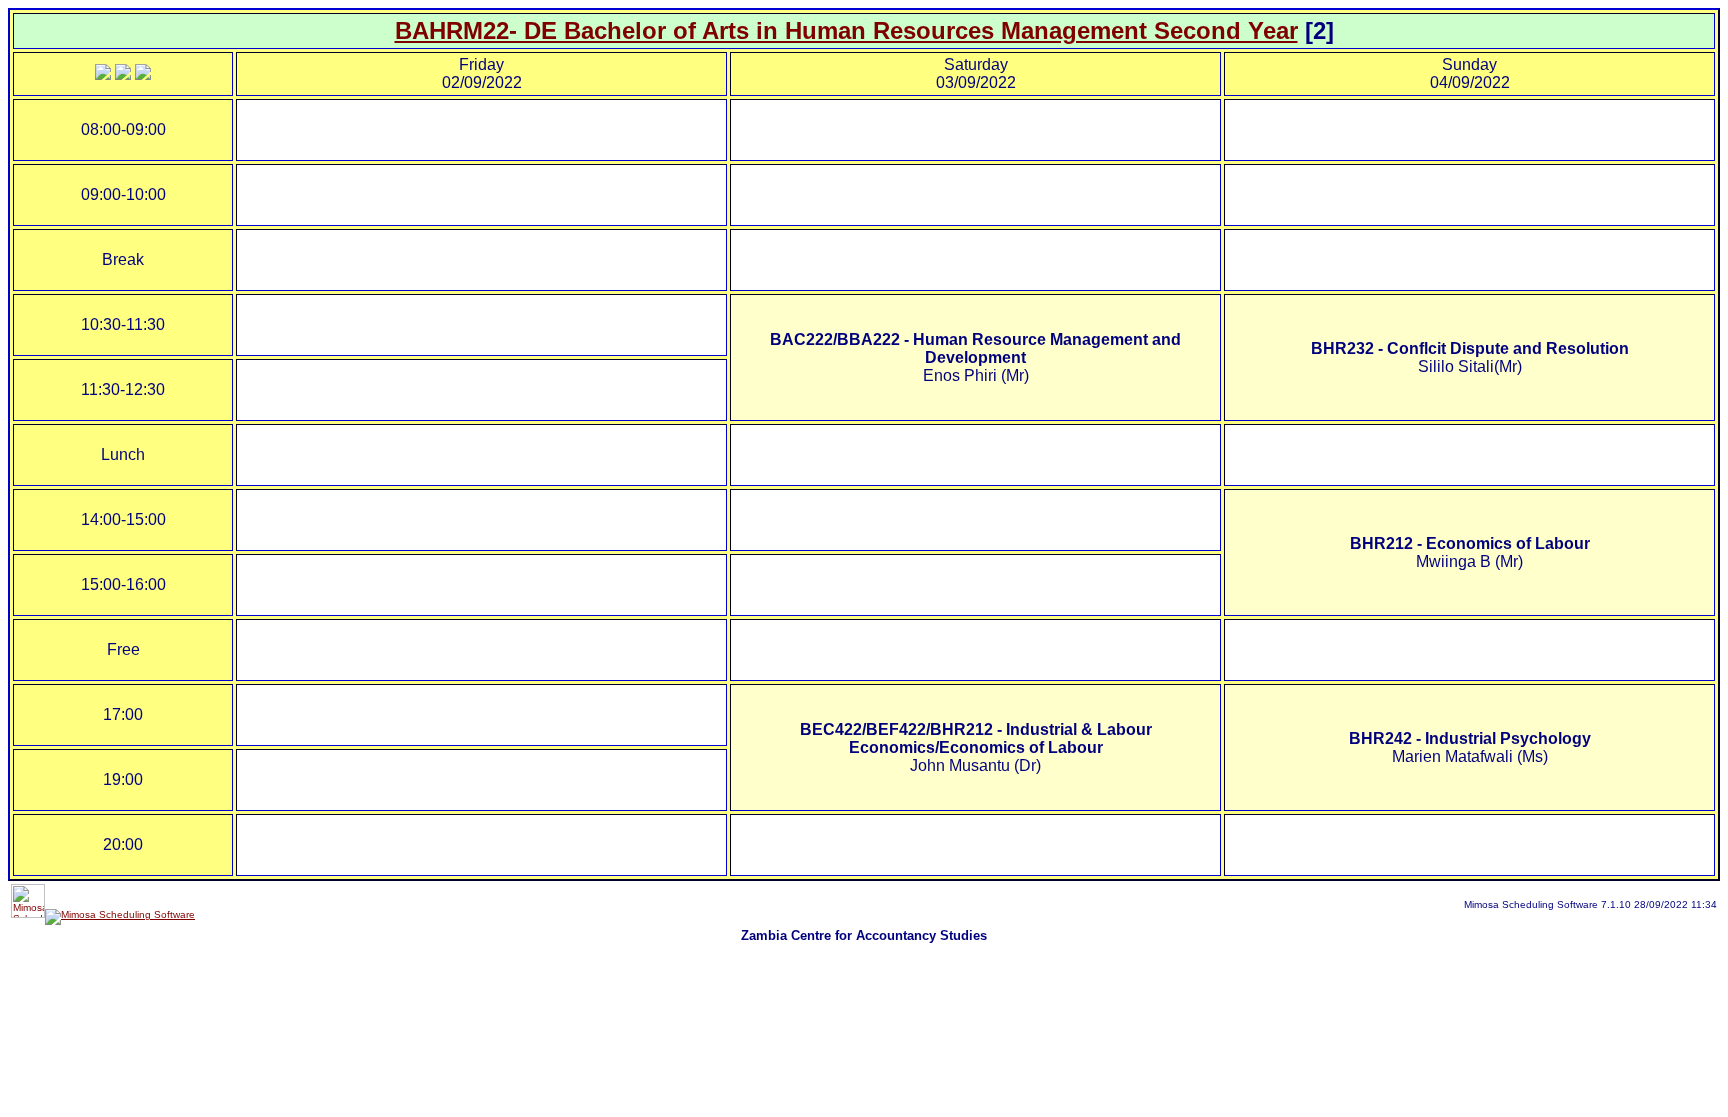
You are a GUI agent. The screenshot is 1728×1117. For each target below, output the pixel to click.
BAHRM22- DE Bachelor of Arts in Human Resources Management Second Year (846, 30)
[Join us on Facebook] (120, 914)
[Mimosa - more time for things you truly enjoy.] (28, 914)
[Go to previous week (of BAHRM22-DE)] (103, 74)
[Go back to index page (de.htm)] (123, 74)
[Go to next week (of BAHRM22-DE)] (143, 74)
